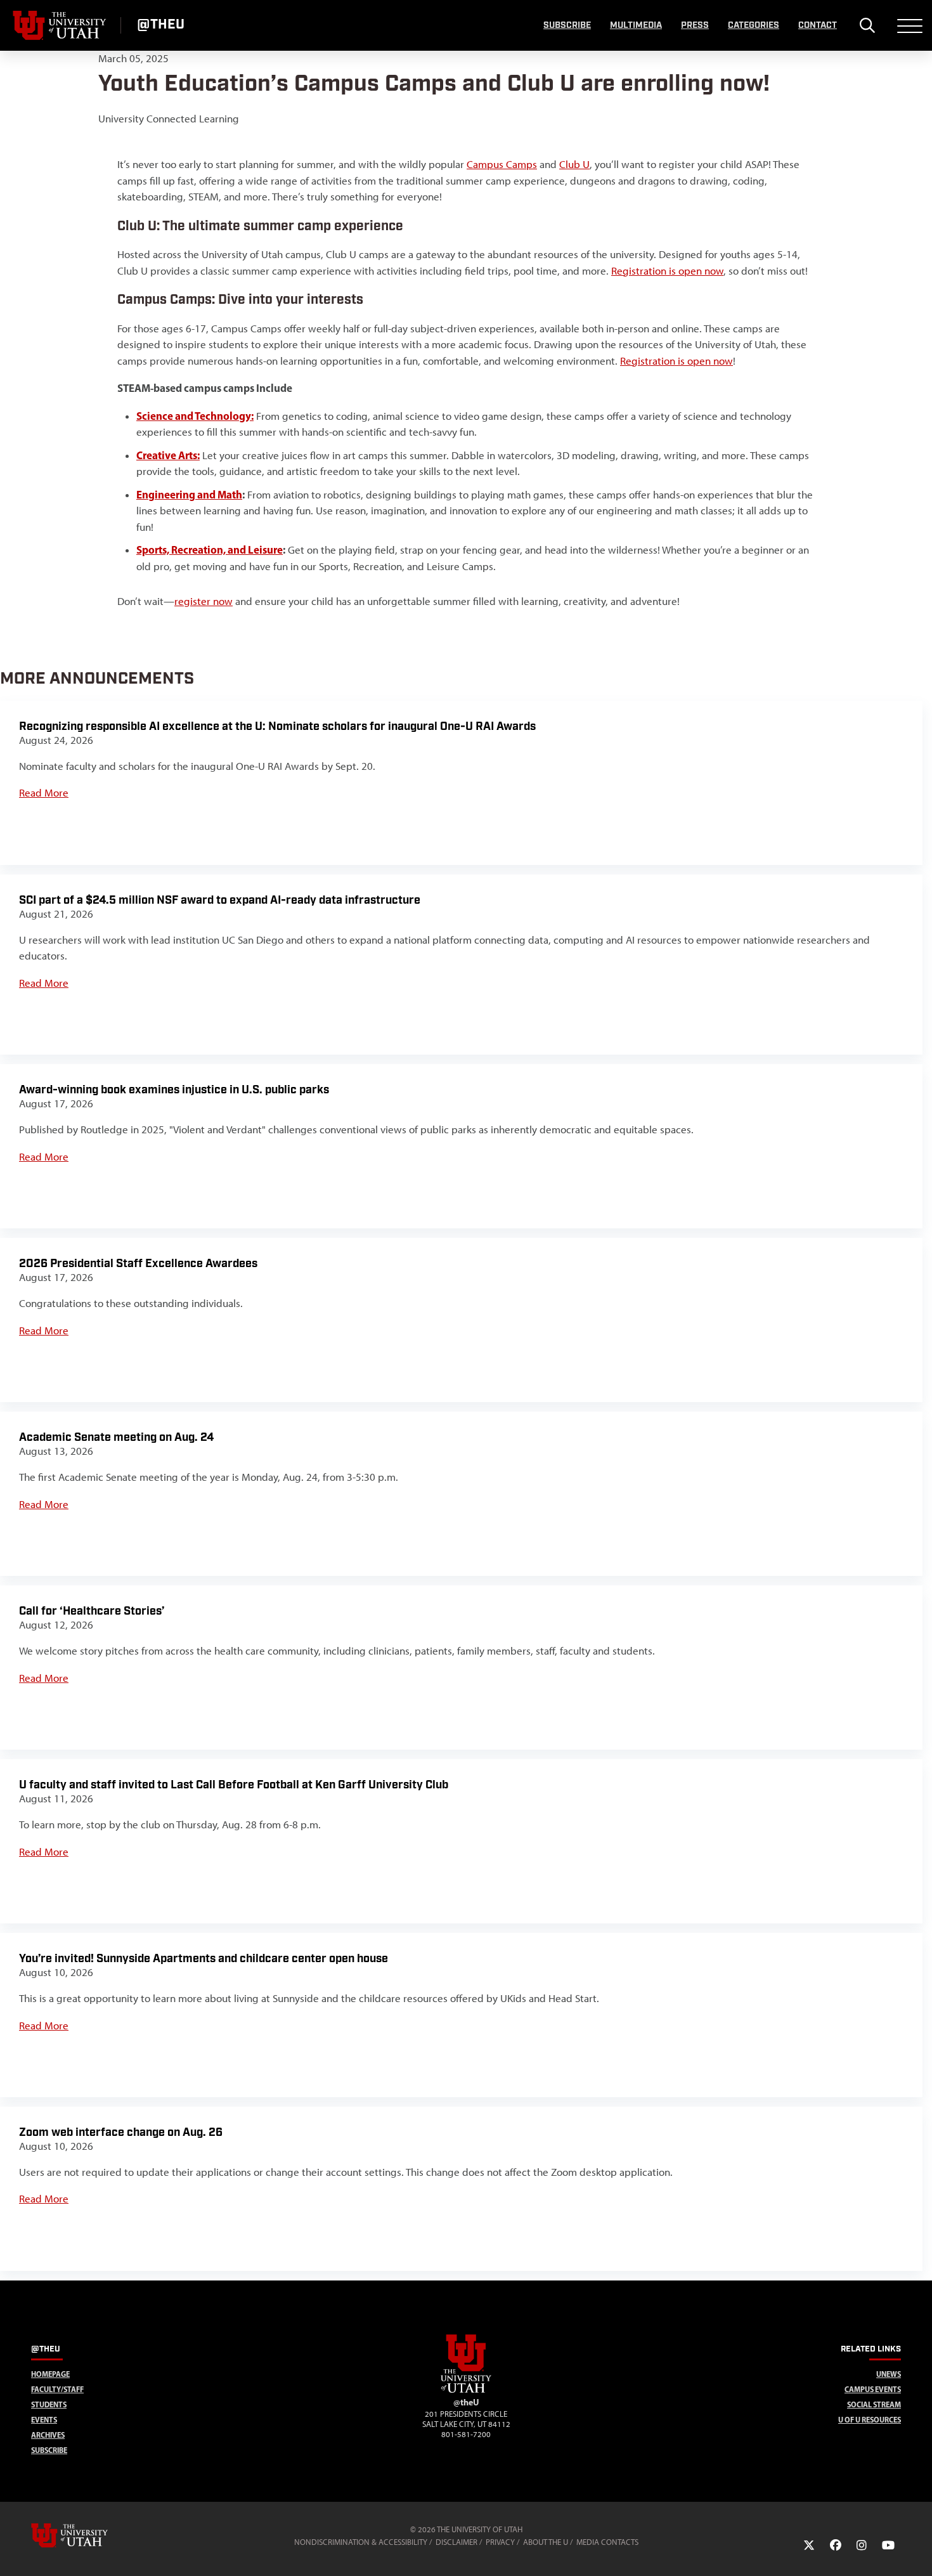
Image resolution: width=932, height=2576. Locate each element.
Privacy (500, 2542)
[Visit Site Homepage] (466, 2390)
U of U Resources (870, 2420)
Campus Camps (502, 164)
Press (695, 25)
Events (44, 2420)
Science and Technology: (195, 416)
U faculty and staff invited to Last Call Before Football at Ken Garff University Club (234, 1785)
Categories (754, 25)
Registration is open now (667, 271)
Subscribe (567, 25)
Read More (44, 793)
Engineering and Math (189, 494)
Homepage (50, 2374)
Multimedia (636, 25)
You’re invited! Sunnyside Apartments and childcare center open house (204, 1959)
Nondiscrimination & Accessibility (361, 2542)
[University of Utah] (87, 2535)
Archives (48, 2435)
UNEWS (889, 2374)
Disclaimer (456, 2542)
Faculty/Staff (57, 2389)
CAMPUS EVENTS (873, 2389)
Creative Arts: (168, 455)
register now (204, 601)
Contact (818, 25)
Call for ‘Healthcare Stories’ (92, 1611)
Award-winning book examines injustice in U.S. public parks (174, 1090)
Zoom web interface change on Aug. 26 (121, 2132)
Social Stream (874, 2404)
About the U (546, 2542)
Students (49, 2404)
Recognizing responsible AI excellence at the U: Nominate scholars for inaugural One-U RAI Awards (277, 726)
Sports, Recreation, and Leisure (210, 550)
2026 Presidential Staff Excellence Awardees (138, 1264)
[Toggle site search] (867, 25)
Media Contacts (607, 2542)
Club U (574, 164)
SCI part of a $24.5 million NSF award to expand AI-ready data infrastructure (220, 900)
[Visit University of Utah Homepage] (60, 25)
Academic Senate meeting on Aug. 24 (116, 1437)
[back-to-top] (917, 2551)
